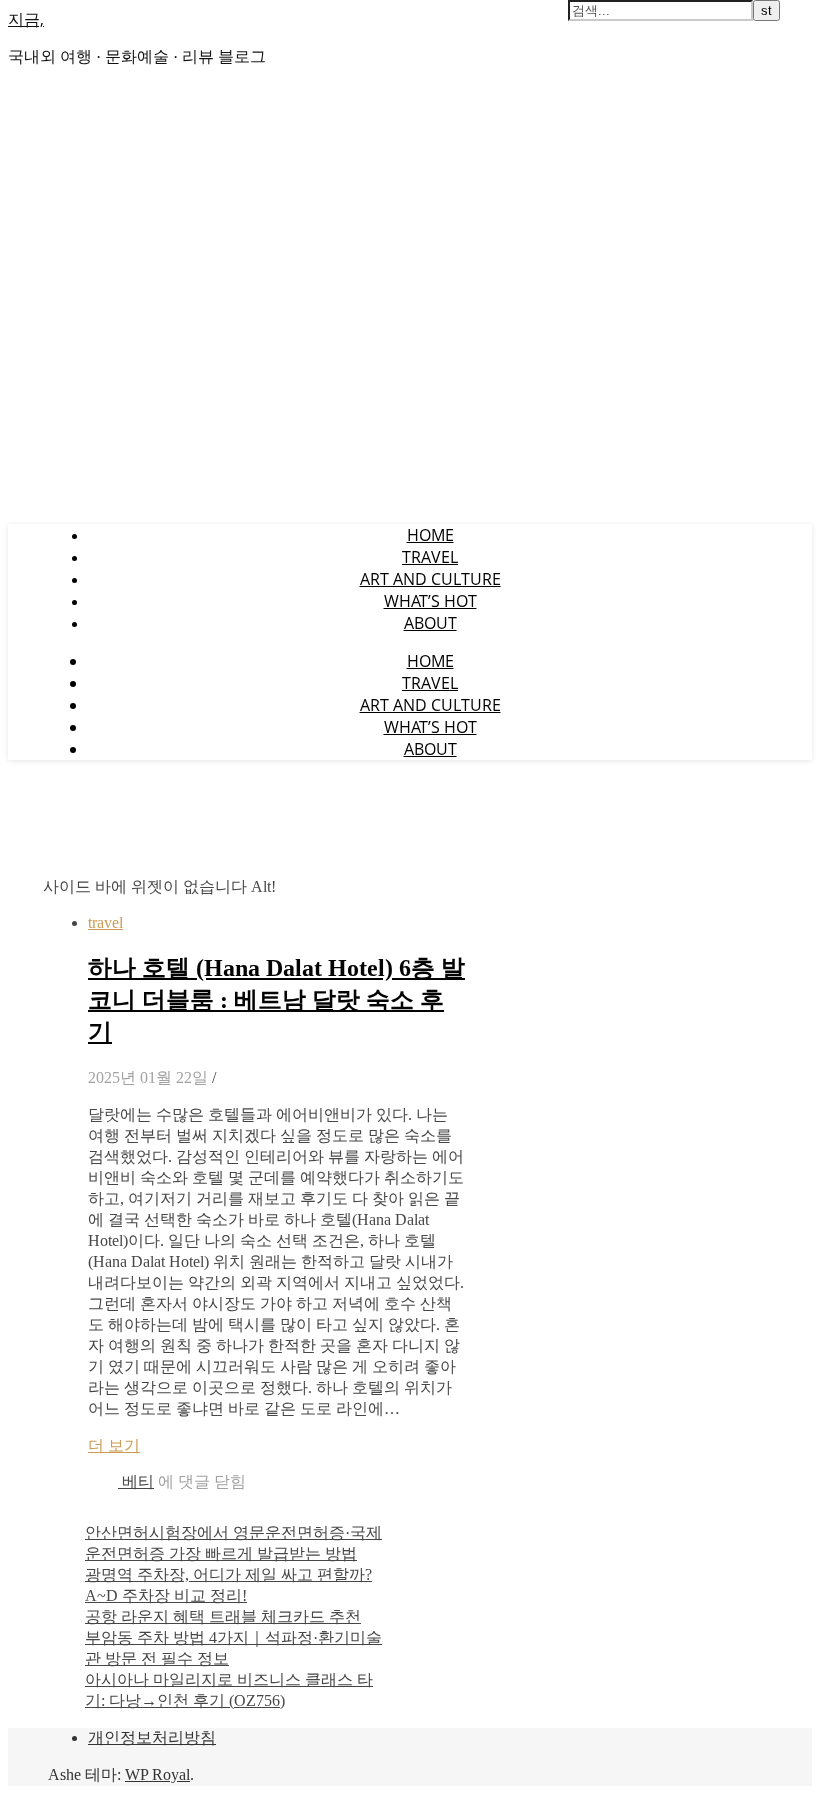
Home (430, 535)
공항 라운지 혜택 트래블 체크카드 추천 (223, 1616)
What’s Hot (430, 601)
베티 (138, 1481)
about (430, 623)
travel (430, 557)
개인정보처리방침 (152, 1737)
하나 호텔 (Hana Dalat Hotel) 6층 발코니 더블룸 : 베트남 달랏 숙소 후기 (276, 1000)
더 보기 (114, 1445)
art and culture (430, 579)
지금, (26, 19)
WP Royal (157, 1774)
